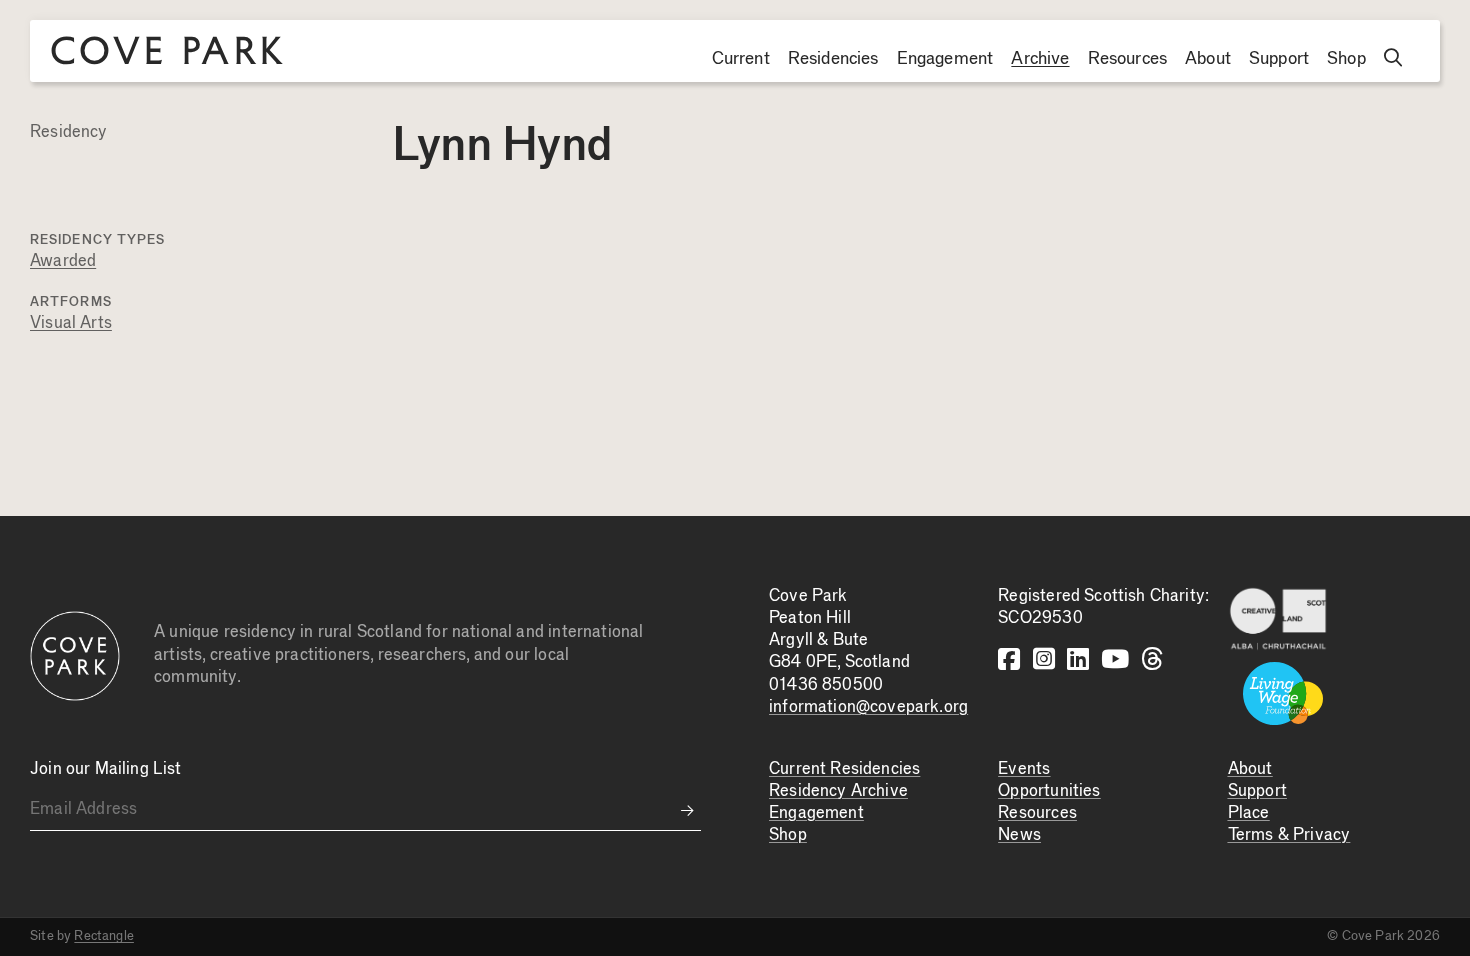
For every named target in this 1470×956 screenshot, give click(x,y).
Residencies (833, 59)
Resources (1128, 59)
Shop (1346, 59)
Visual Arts (71, 323)
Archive (1040, 59)
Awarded (63, 261)
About (1208, 59)
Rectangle (104, 936)
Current (741, 59)
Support (1279, 59)
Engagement (945, 59)
